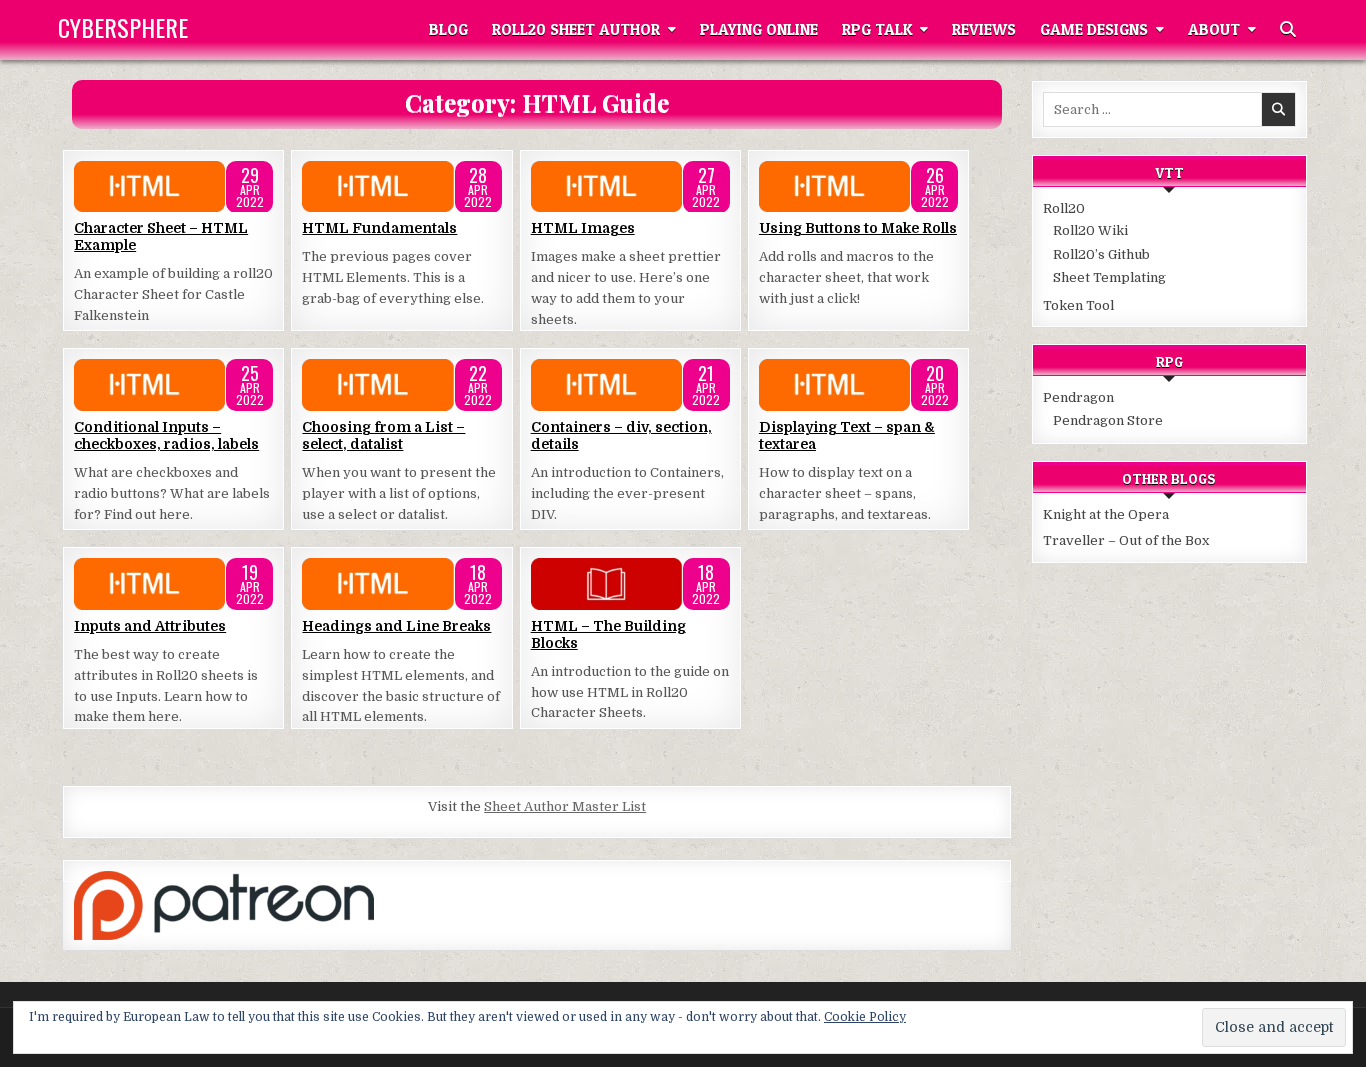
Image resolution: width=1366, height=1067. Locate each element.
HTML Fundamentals (379, 228)
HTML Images (583, 228)
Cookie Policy (865, 1017)
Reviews (984, 29)
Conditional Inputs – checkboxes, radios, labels (166, 435)
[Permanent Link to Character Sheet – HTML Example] (173, 187)
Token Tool (1078, 305)
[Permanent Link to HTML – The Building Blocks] (630, 584)
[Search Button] (1288, 30)
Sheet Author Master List (565, 806)
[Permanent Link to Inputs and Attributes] (173, 584)
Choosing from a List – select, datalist (383, 435)
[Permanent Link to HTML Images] (630, 187)
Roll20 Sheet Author (576, 29)
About (1214, 29)
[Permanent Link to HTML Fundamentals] (401, 187)
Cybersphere (123, 27)
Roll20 (1064, 208)
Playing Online (759, 29)
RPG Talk (877, 29)
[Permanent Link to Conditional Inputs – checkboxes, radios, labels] (173, 385)
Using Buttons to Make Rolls (858, 228)
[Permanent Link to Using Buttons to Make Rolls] (858, 187)
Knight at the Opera (1106, 514)
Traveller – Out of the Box (1126, 540)
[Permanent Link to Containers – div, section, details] (630, 385)
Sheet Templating (1109, 277)
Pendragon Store (1108, 420)
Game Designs (1094, 29)
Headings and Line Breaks (396, 626)
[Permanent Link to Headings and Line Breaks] (401, 584)
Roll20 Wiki (1090, 230)
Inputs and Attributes (150, 626)
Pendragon (1078, 397)
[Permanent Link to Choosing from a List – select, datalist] (401, 385)
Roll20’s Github (1101, 254)
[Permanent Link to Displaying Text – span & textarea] (858, 385)
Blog (448, 29)
